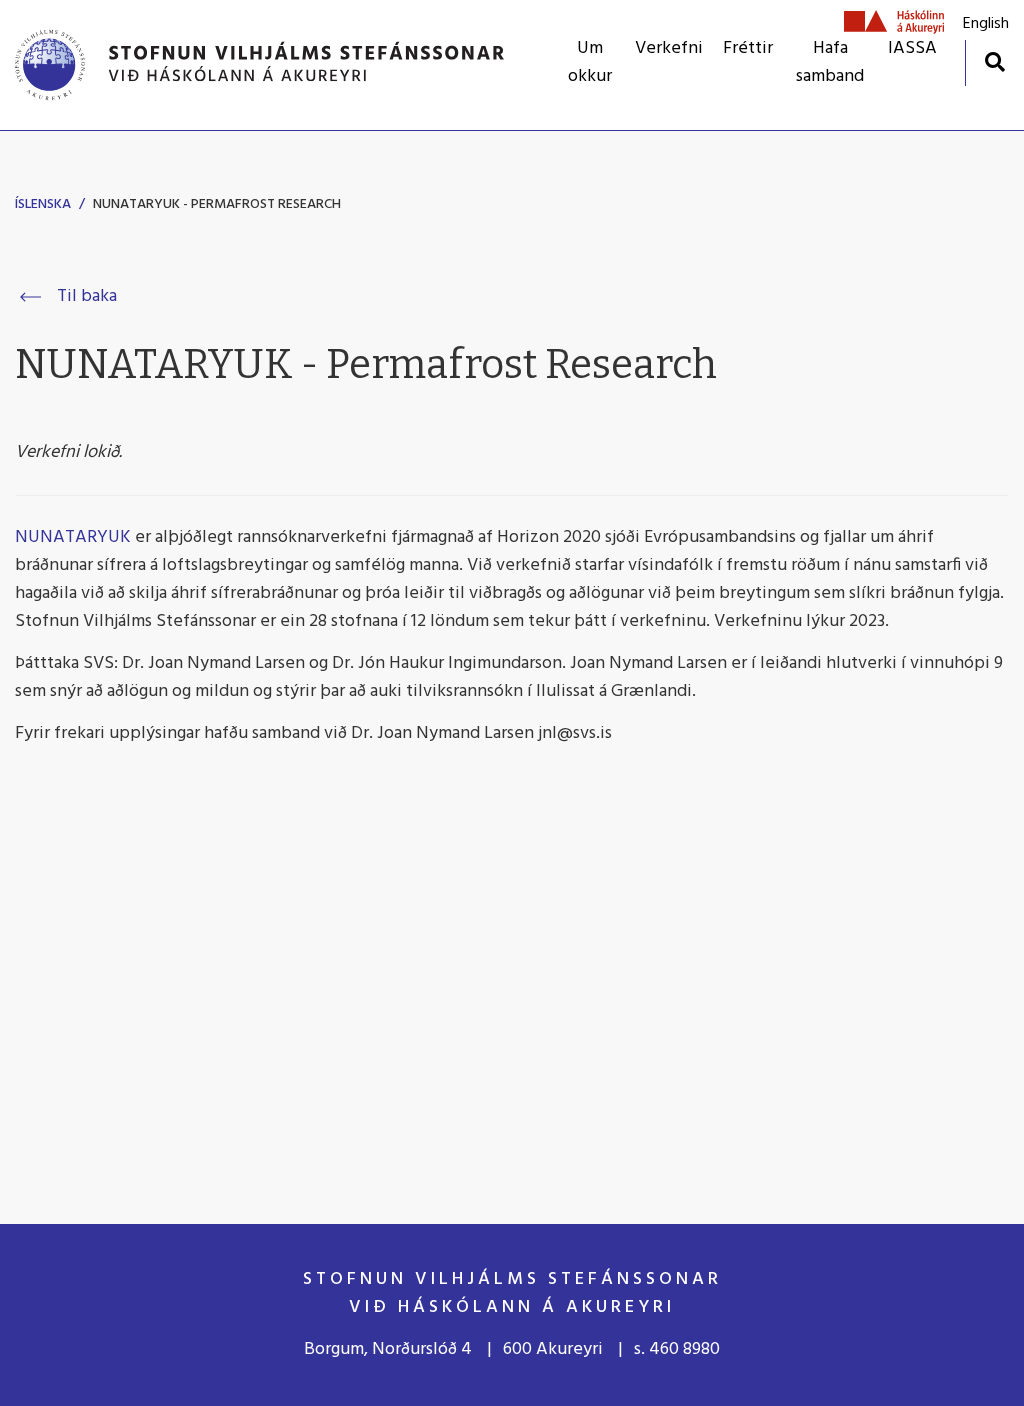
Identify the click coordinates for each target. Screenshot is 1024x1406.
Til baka (87, 296)
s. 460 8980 (677, 1349)
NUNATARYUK (75, 537)
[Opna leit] (994, 61)
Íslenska (43, 204)
